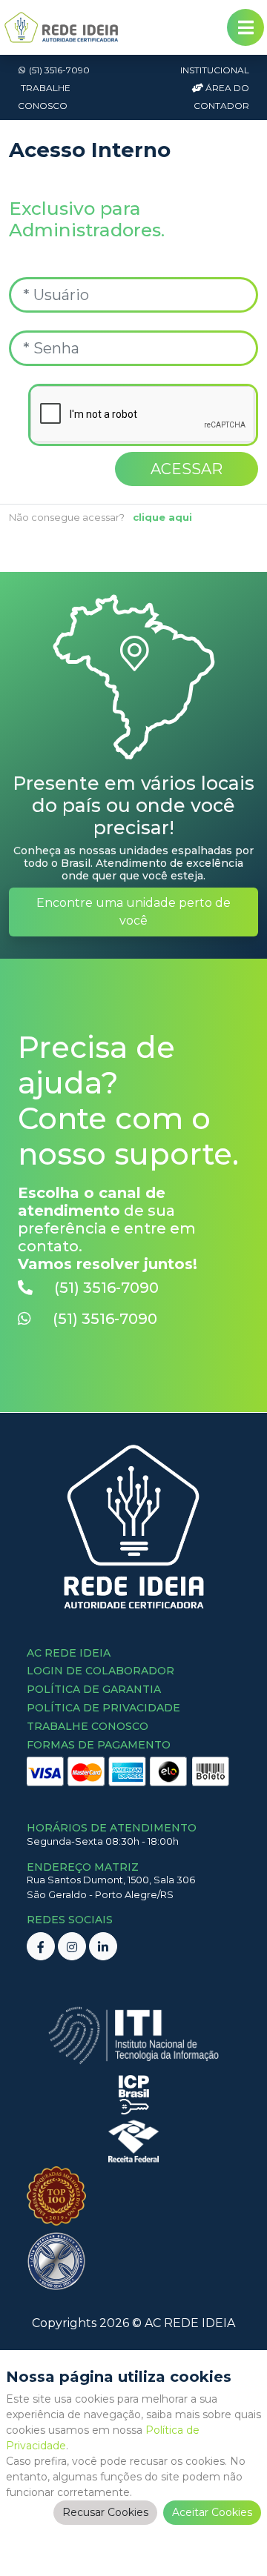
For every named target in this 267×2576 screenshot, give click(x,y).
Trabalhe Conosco (44, 97)
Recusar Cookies (105, 2512)
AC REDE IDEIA (190, 2323)
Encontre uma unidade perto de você (133, 912)
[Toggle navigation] (245, 27)
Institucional (215, 70)
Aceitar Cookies (212, 2512)
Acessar (187, 469)
